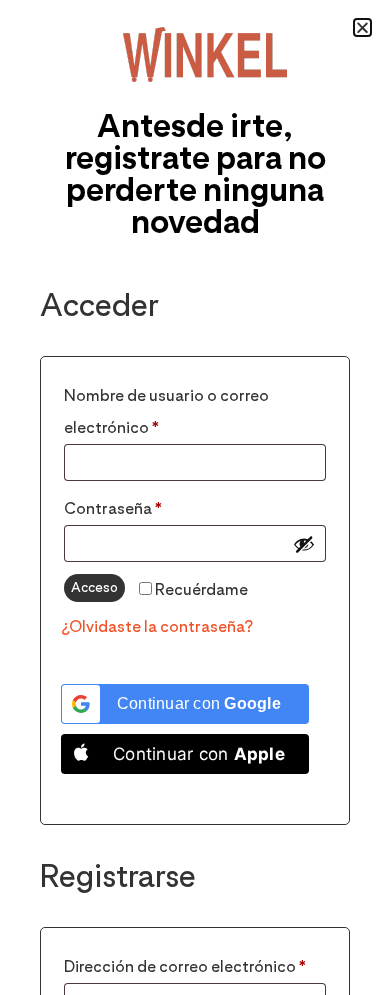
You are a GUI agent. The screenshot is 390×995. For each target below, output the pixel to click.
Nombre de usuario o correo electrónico (166, 408)
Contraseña (156, 505)
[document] (195, 497)
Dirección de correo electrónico (195, 963)
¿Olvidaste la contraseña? (157, 626)
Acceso (94, 587)
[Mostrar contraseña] (304, 544)
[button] (362, 27)
